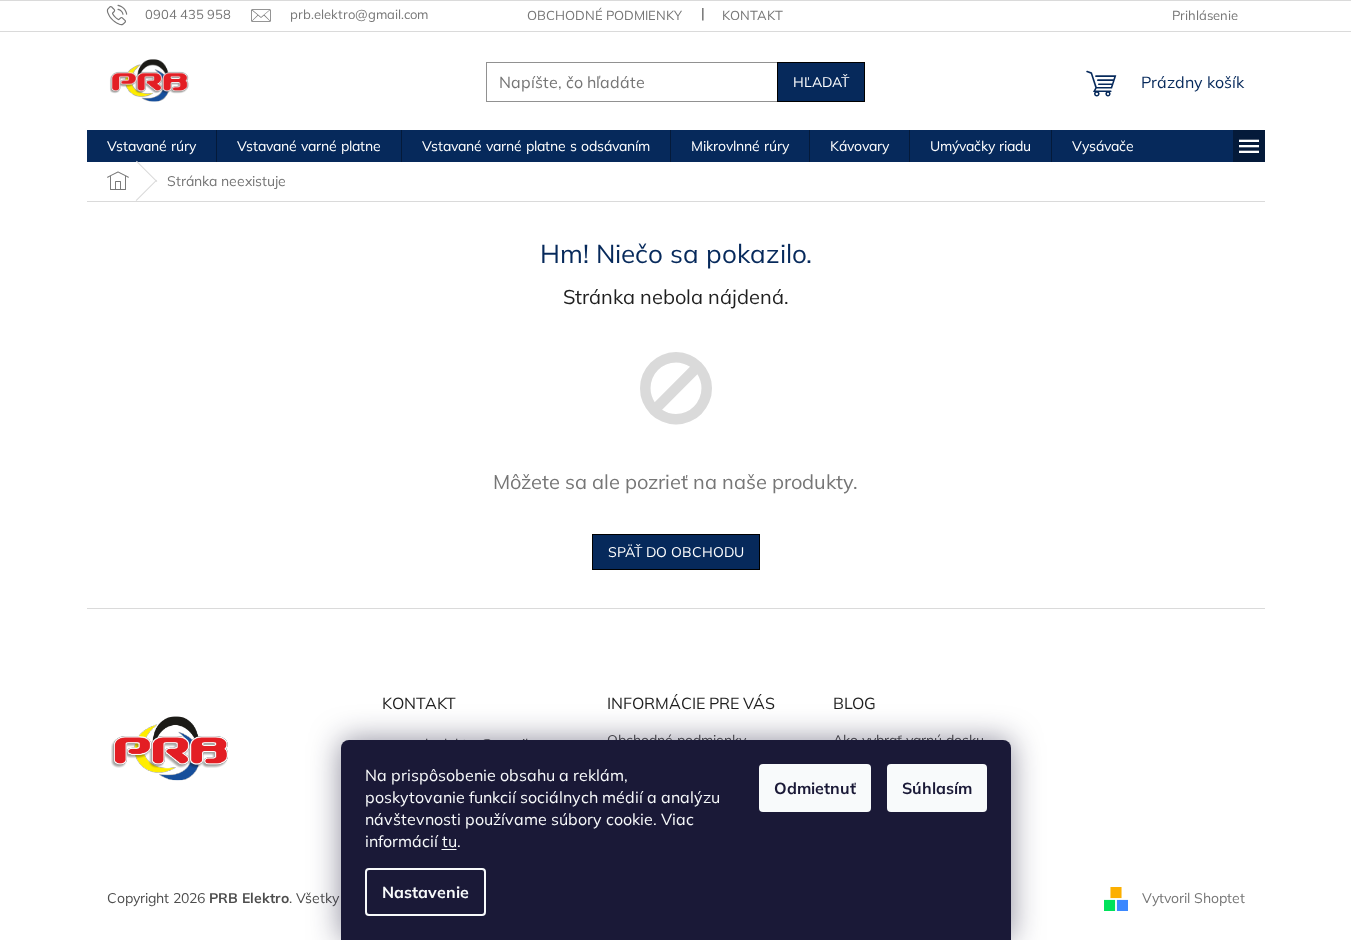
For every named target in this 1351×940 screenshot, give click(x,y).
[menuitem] (151, 146)
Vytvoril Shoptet (1193, 898)
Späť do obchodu (676, 552)
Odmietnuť (815, 788)
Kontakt (752, 15)
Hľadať (821, 82)
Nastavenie (425, 892)
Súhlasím (937, 788)
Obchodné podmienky (604, 15)
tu (449, 841)
